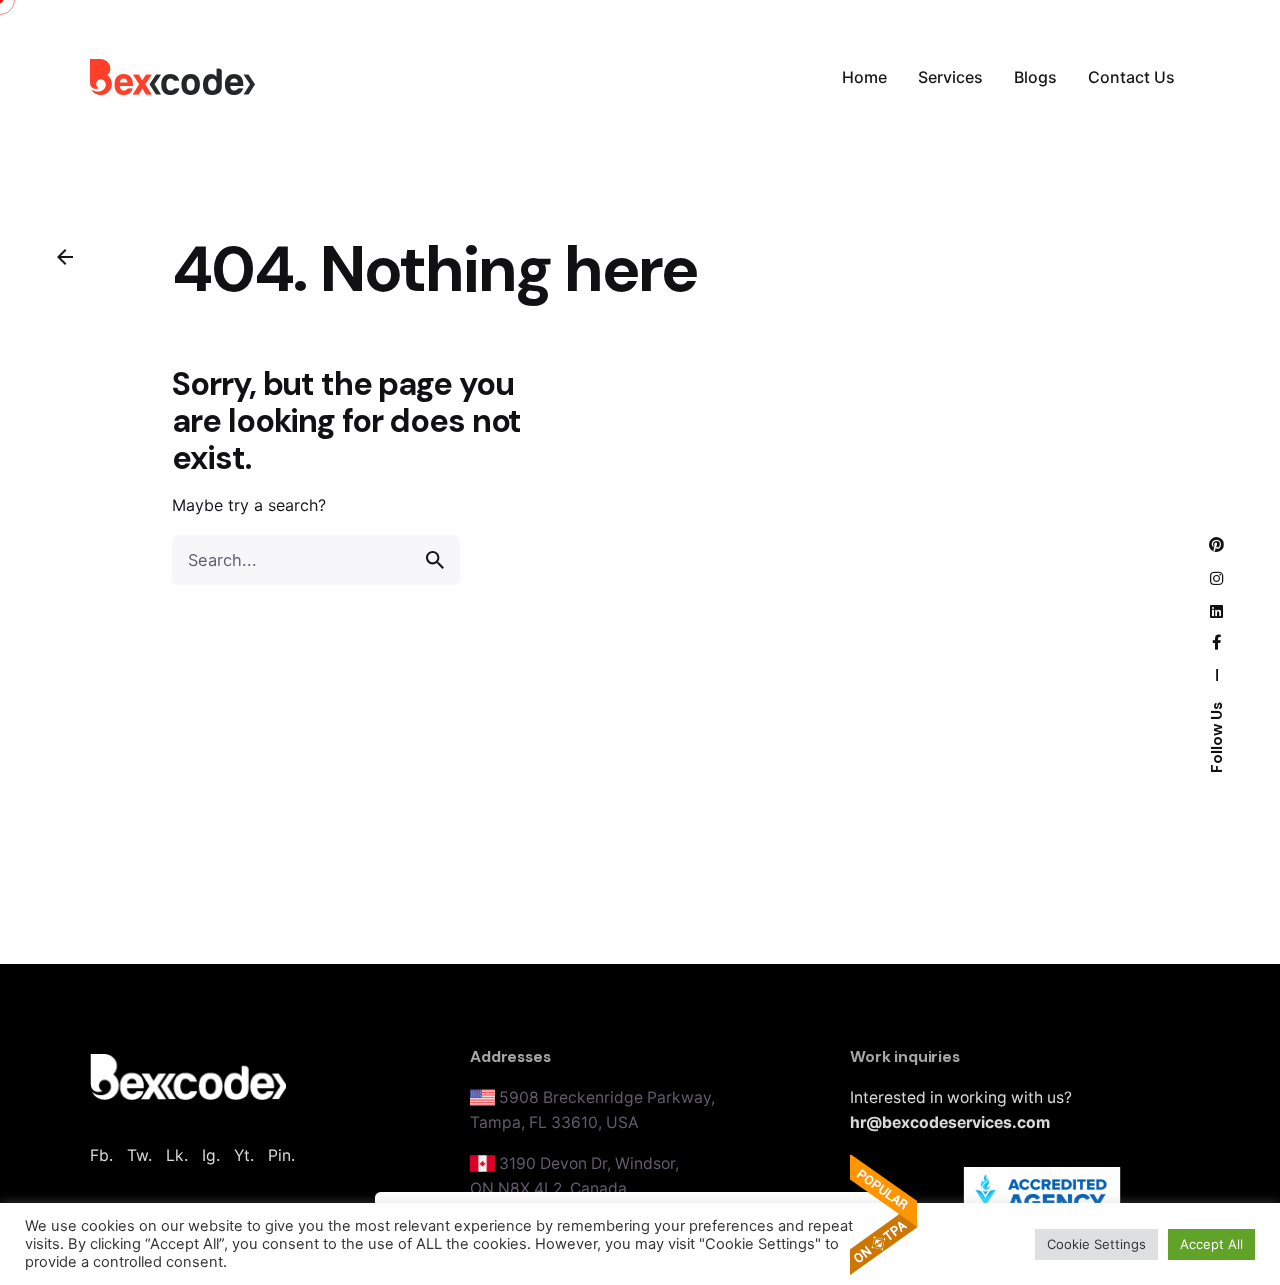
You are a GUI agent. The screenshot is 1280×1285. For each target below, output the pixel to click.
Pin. (281, 1155)
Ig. (211, 1155)
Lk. (177, 1155)
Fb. (101, 1155)
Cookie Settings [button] (1096, 1244)
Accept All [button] (1211, 1244)
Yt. (244, 1155)
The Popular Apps (883, 1215)
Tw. (139, 1155)
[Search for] (316, 560)
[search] (435, 560)
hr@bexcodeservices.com (950, 1122)
